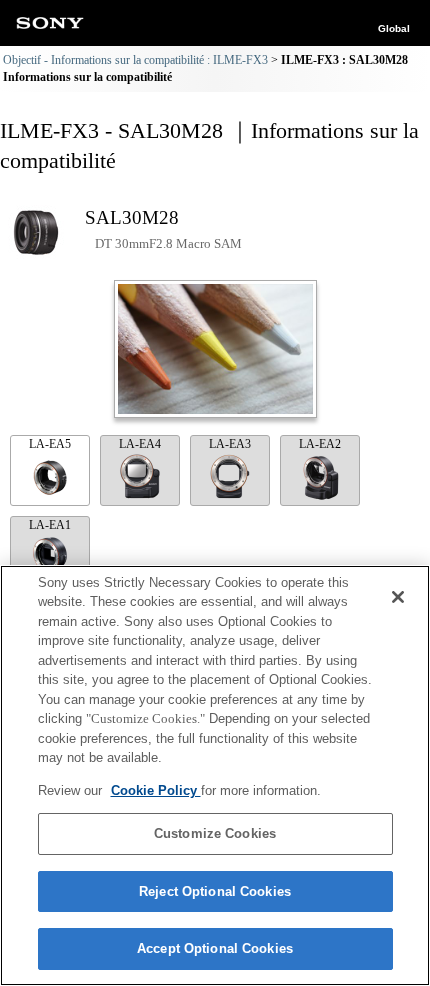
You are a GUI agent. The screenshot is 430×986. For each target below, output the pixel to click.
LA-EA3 (230, 444)
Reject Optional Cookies (215, 891)
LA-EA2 (320, 444)
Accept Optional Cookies (215, 948)
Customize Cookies (215, 833)
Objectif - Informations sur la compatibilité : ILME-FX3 (135, 60)
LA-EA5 (50, 444)
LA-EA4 (140, 444)
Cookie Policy (156, 790)
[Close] (398, 597)
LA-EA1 (50, 525)
